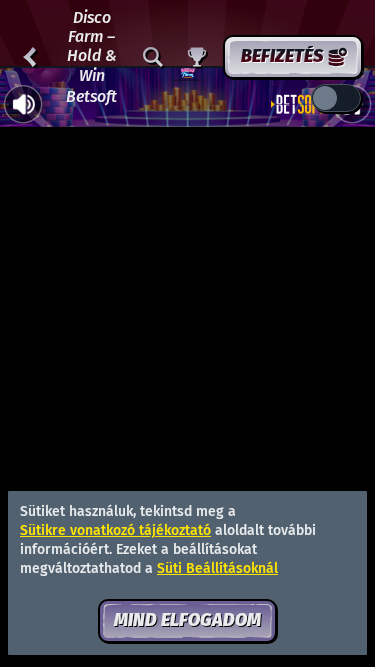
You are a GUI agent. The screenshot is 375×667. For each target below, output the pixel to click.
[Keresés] (153, 57)
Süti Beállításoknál (217, 569)
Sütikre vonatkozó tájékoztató (115, 530)
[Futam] (197, 57)
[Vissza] (30, 57)
